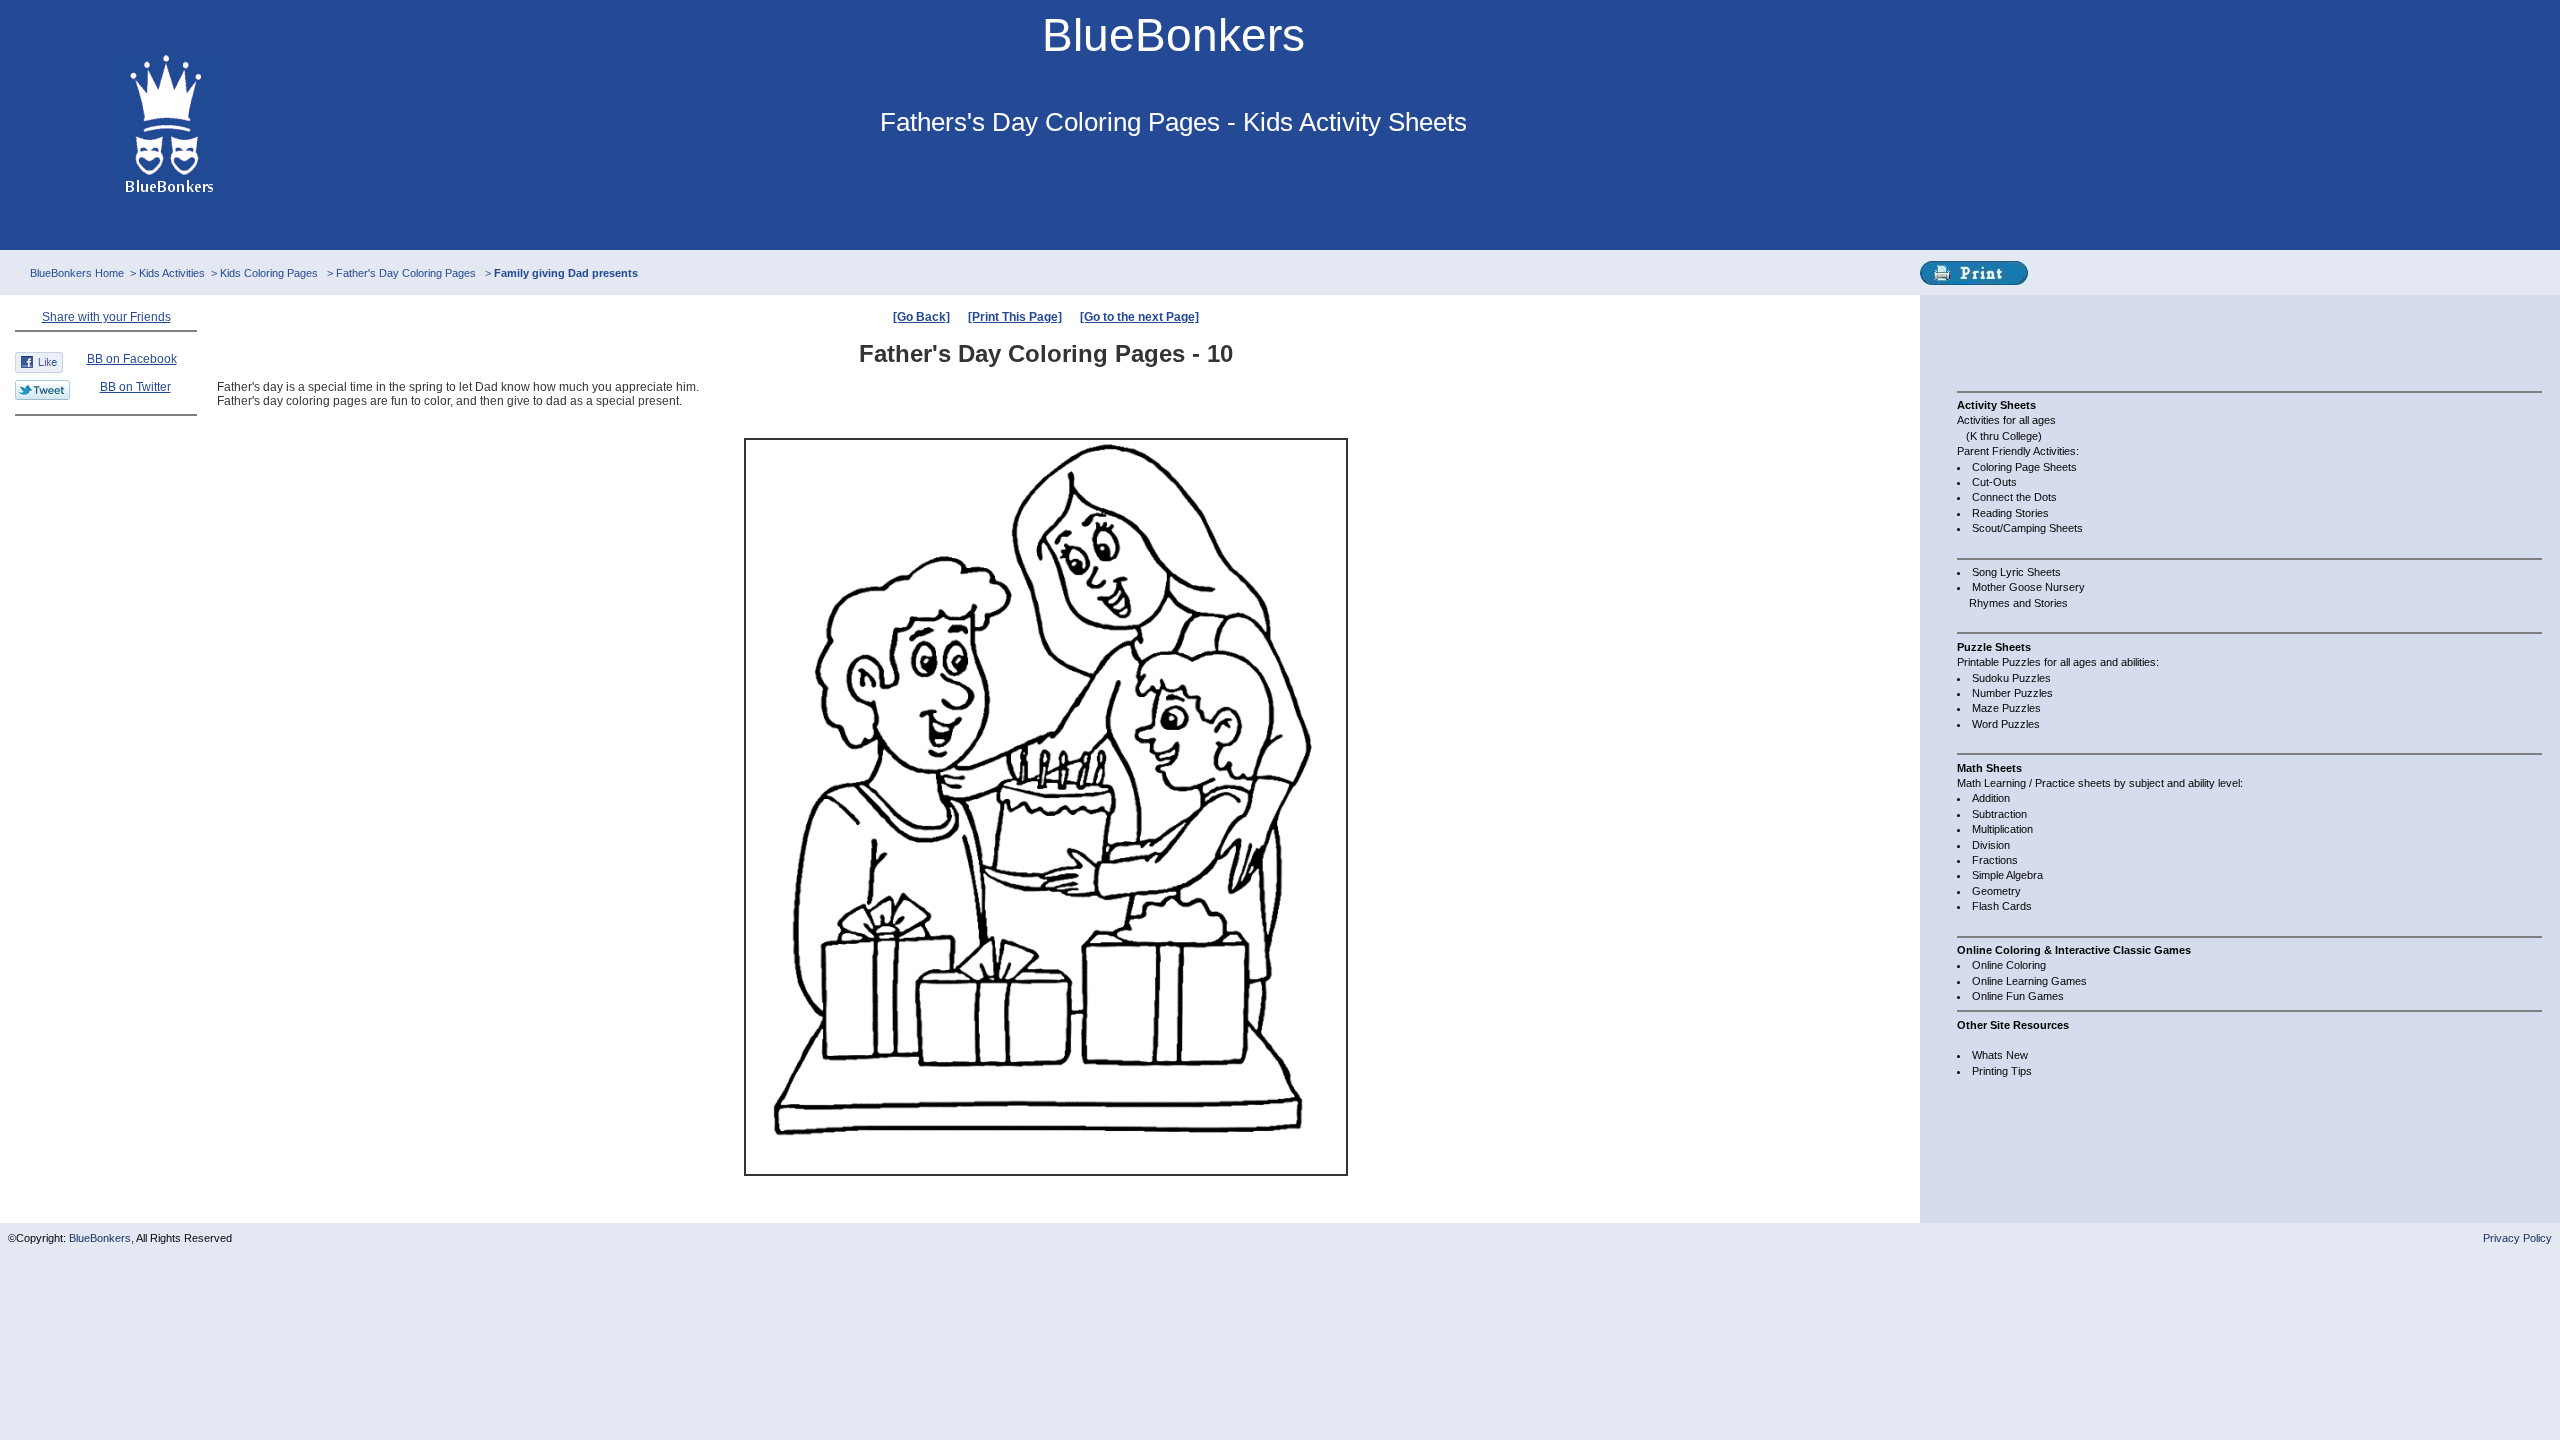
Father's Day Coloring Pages (407, 273)
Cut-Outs (1994, 482)
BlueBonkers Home (77, 273)
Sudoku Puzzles (2011, 678)
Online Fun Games (2018, 996)
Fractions (1995, 860)
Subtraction (1999, 814)
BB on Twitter (135, 387)
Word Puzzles (2006, 724)
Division (1991, 845)
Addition (1991, 798)
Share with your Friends (106, 317)
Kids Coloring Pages (270, 273)
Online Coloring (2009, 965)
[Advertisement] (2037, 340)
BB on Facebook (132, 359)
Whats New (2000, 1055)
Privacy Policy (2517, 1238)
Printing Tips (2002, 1071)
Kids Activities (172, 273)
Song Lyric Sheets (2016, 572)
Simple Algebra (2007, 875)
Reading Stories (2010, 513)
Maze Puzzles (2006, 708)
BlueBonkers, (102, 1238)
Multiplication (2002, 829)
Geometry (1996, 891)
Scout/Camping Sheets (2027, 528)
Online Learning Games (2029, 981)
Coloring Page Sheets (2024, 467)
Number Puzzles (2012, 693)
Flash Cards (2002, 906)
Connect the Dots (2014, 497)
